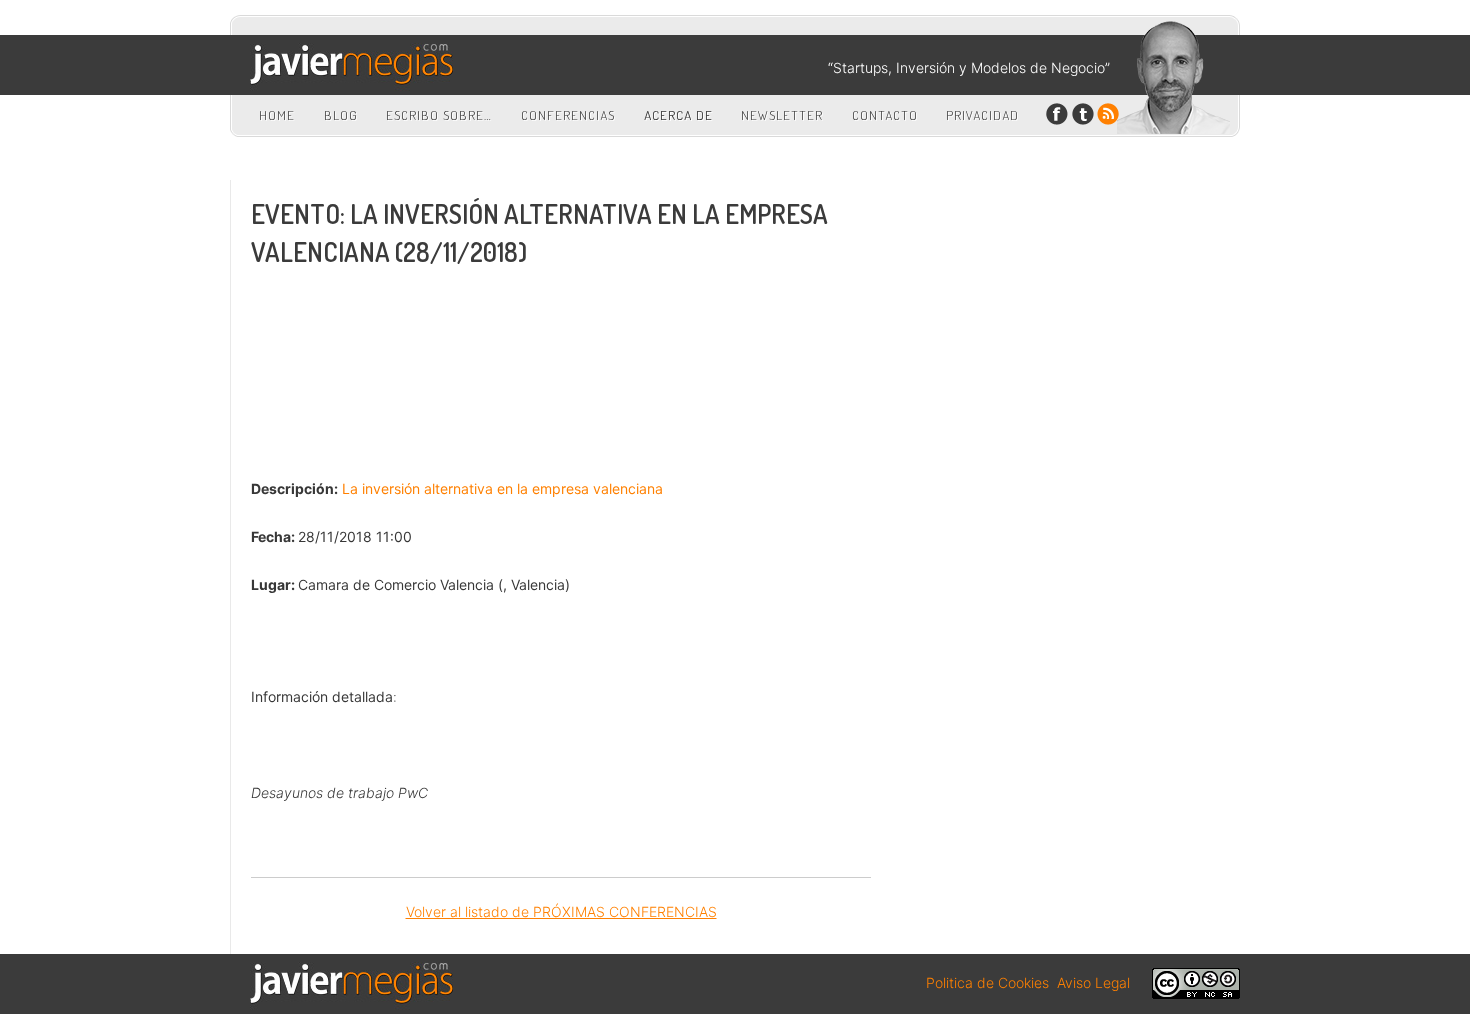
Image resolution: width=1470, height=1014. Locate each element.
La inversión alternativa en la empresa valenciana (502, 488)
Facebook (1057, 114)
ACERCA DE (678, 115)
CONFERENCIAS (568, 115)
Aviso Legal (1093, 982)
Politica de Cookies (987, 982)
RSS (1107, 114)
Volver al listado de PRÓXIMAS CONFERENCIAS (561, 911)
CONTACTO (885, 115)
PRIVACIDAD (982, 115)
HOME (277, 115)
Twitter (1082, 114)
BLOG (341, 115)
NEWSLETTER (782, 115)
